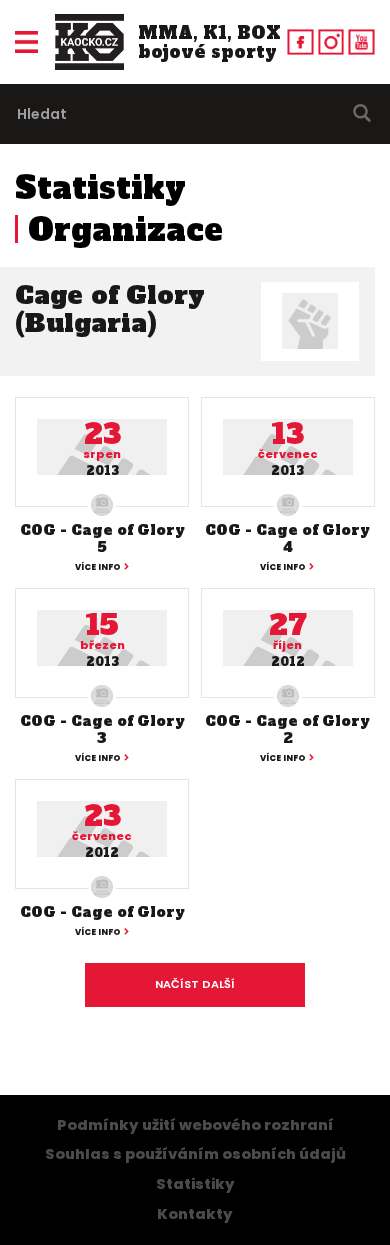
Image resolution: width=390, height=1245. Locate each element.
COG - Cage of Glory (102, 912)
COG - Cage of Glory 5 (102, 538)
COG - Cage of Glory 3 (102, 729)
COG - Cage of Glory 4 (287, 538)
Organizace (125, 230)
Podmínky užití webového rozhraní (195, 1125)
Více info (98, 567)
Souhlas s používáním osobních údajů (195, 1154)
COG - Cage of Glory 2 (287, 729)
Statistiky (100, 188)
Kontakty (195, 1214)
